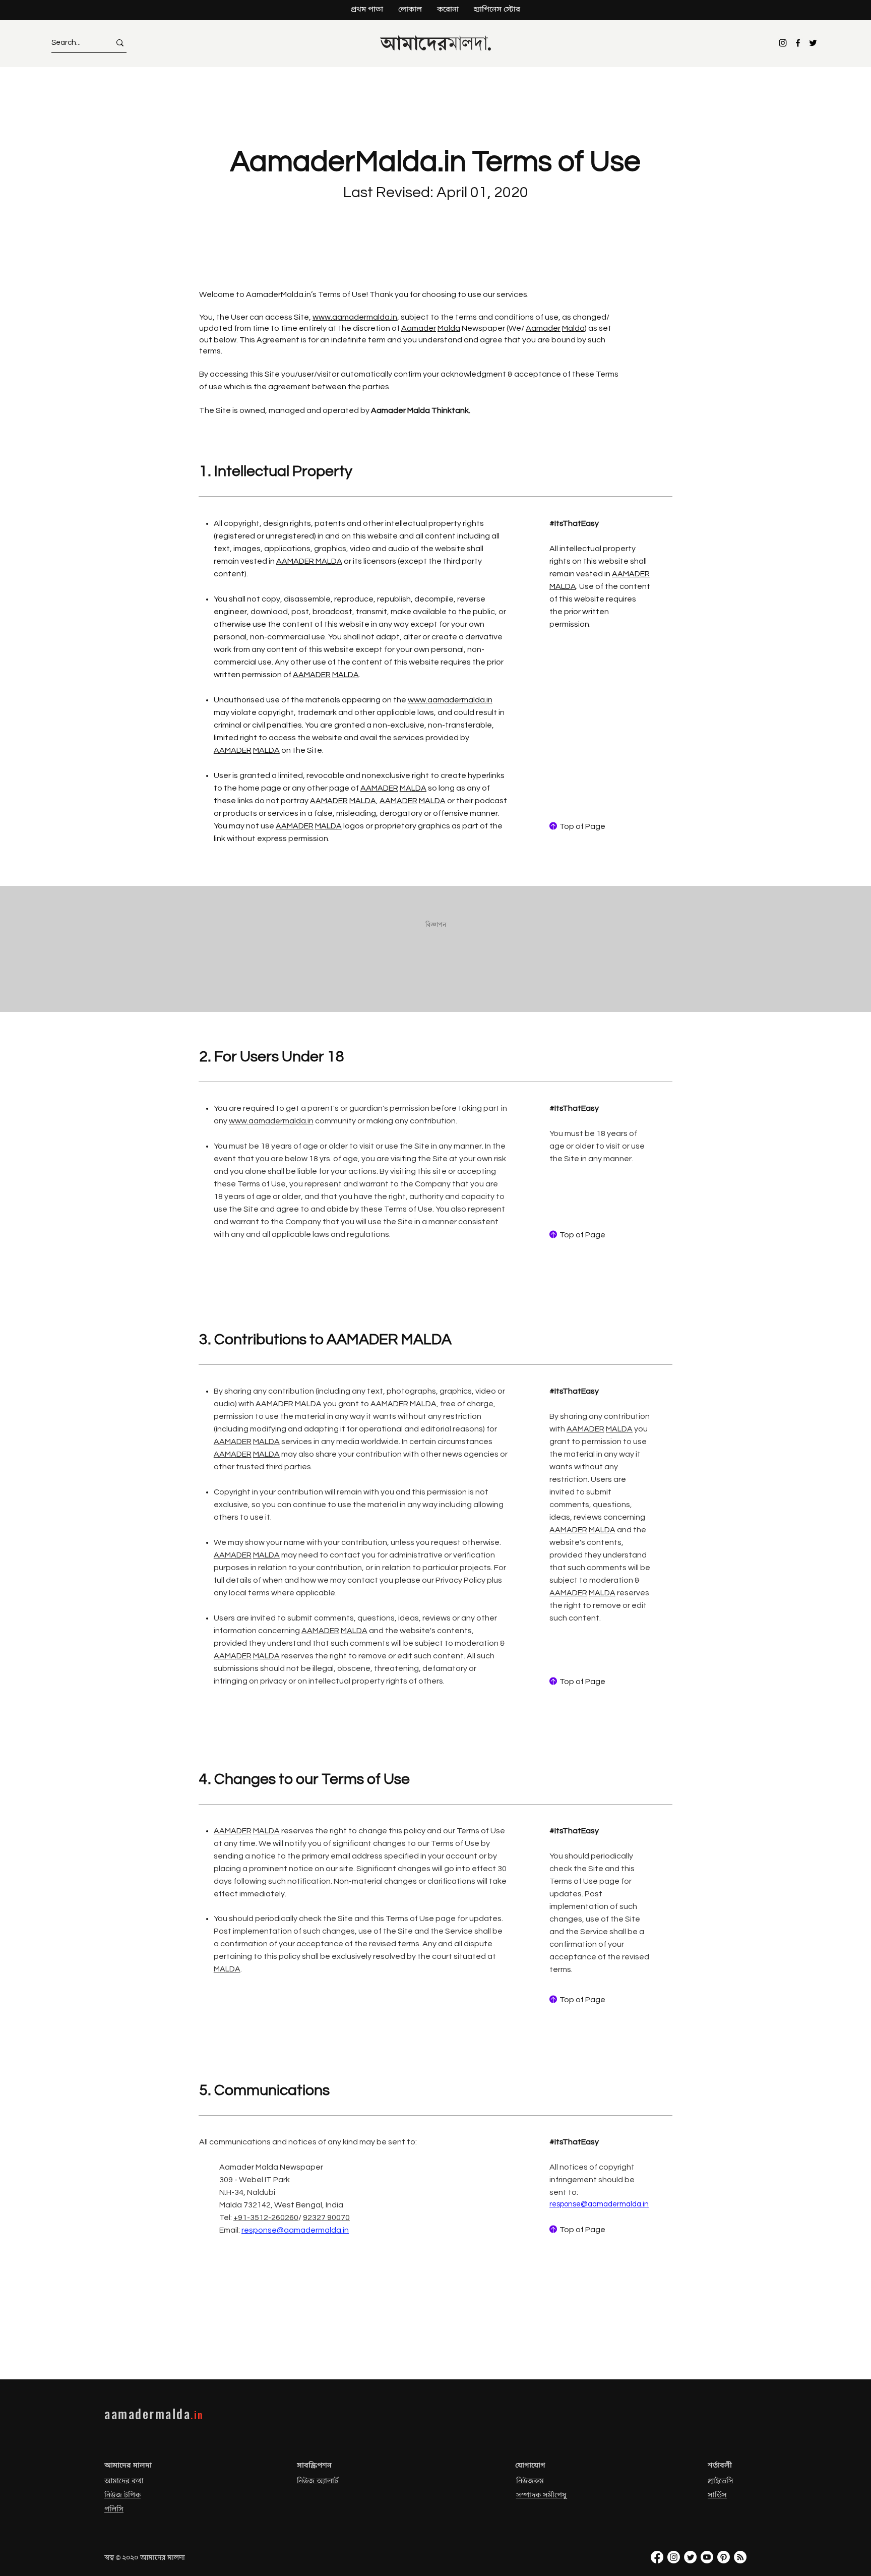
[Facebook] (798, 43)
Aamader (419, 328)
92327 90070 (326, 2218)
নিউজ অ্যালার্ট (318, 2481)
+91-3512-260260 (266, 2218)
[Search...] (120, 43)
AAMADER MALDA (309, 561)
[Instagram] (783, 43)
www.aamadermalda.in (355, 317)
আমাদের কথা (124, 2481)
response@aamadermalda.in (295, 2230)
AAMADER (312, 675)
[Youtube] (707, 2557)
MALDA (346, 675)
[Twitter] (813, 43)
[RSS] (740, 2557)
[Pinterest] (724, 2557)
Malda (449, 328)
